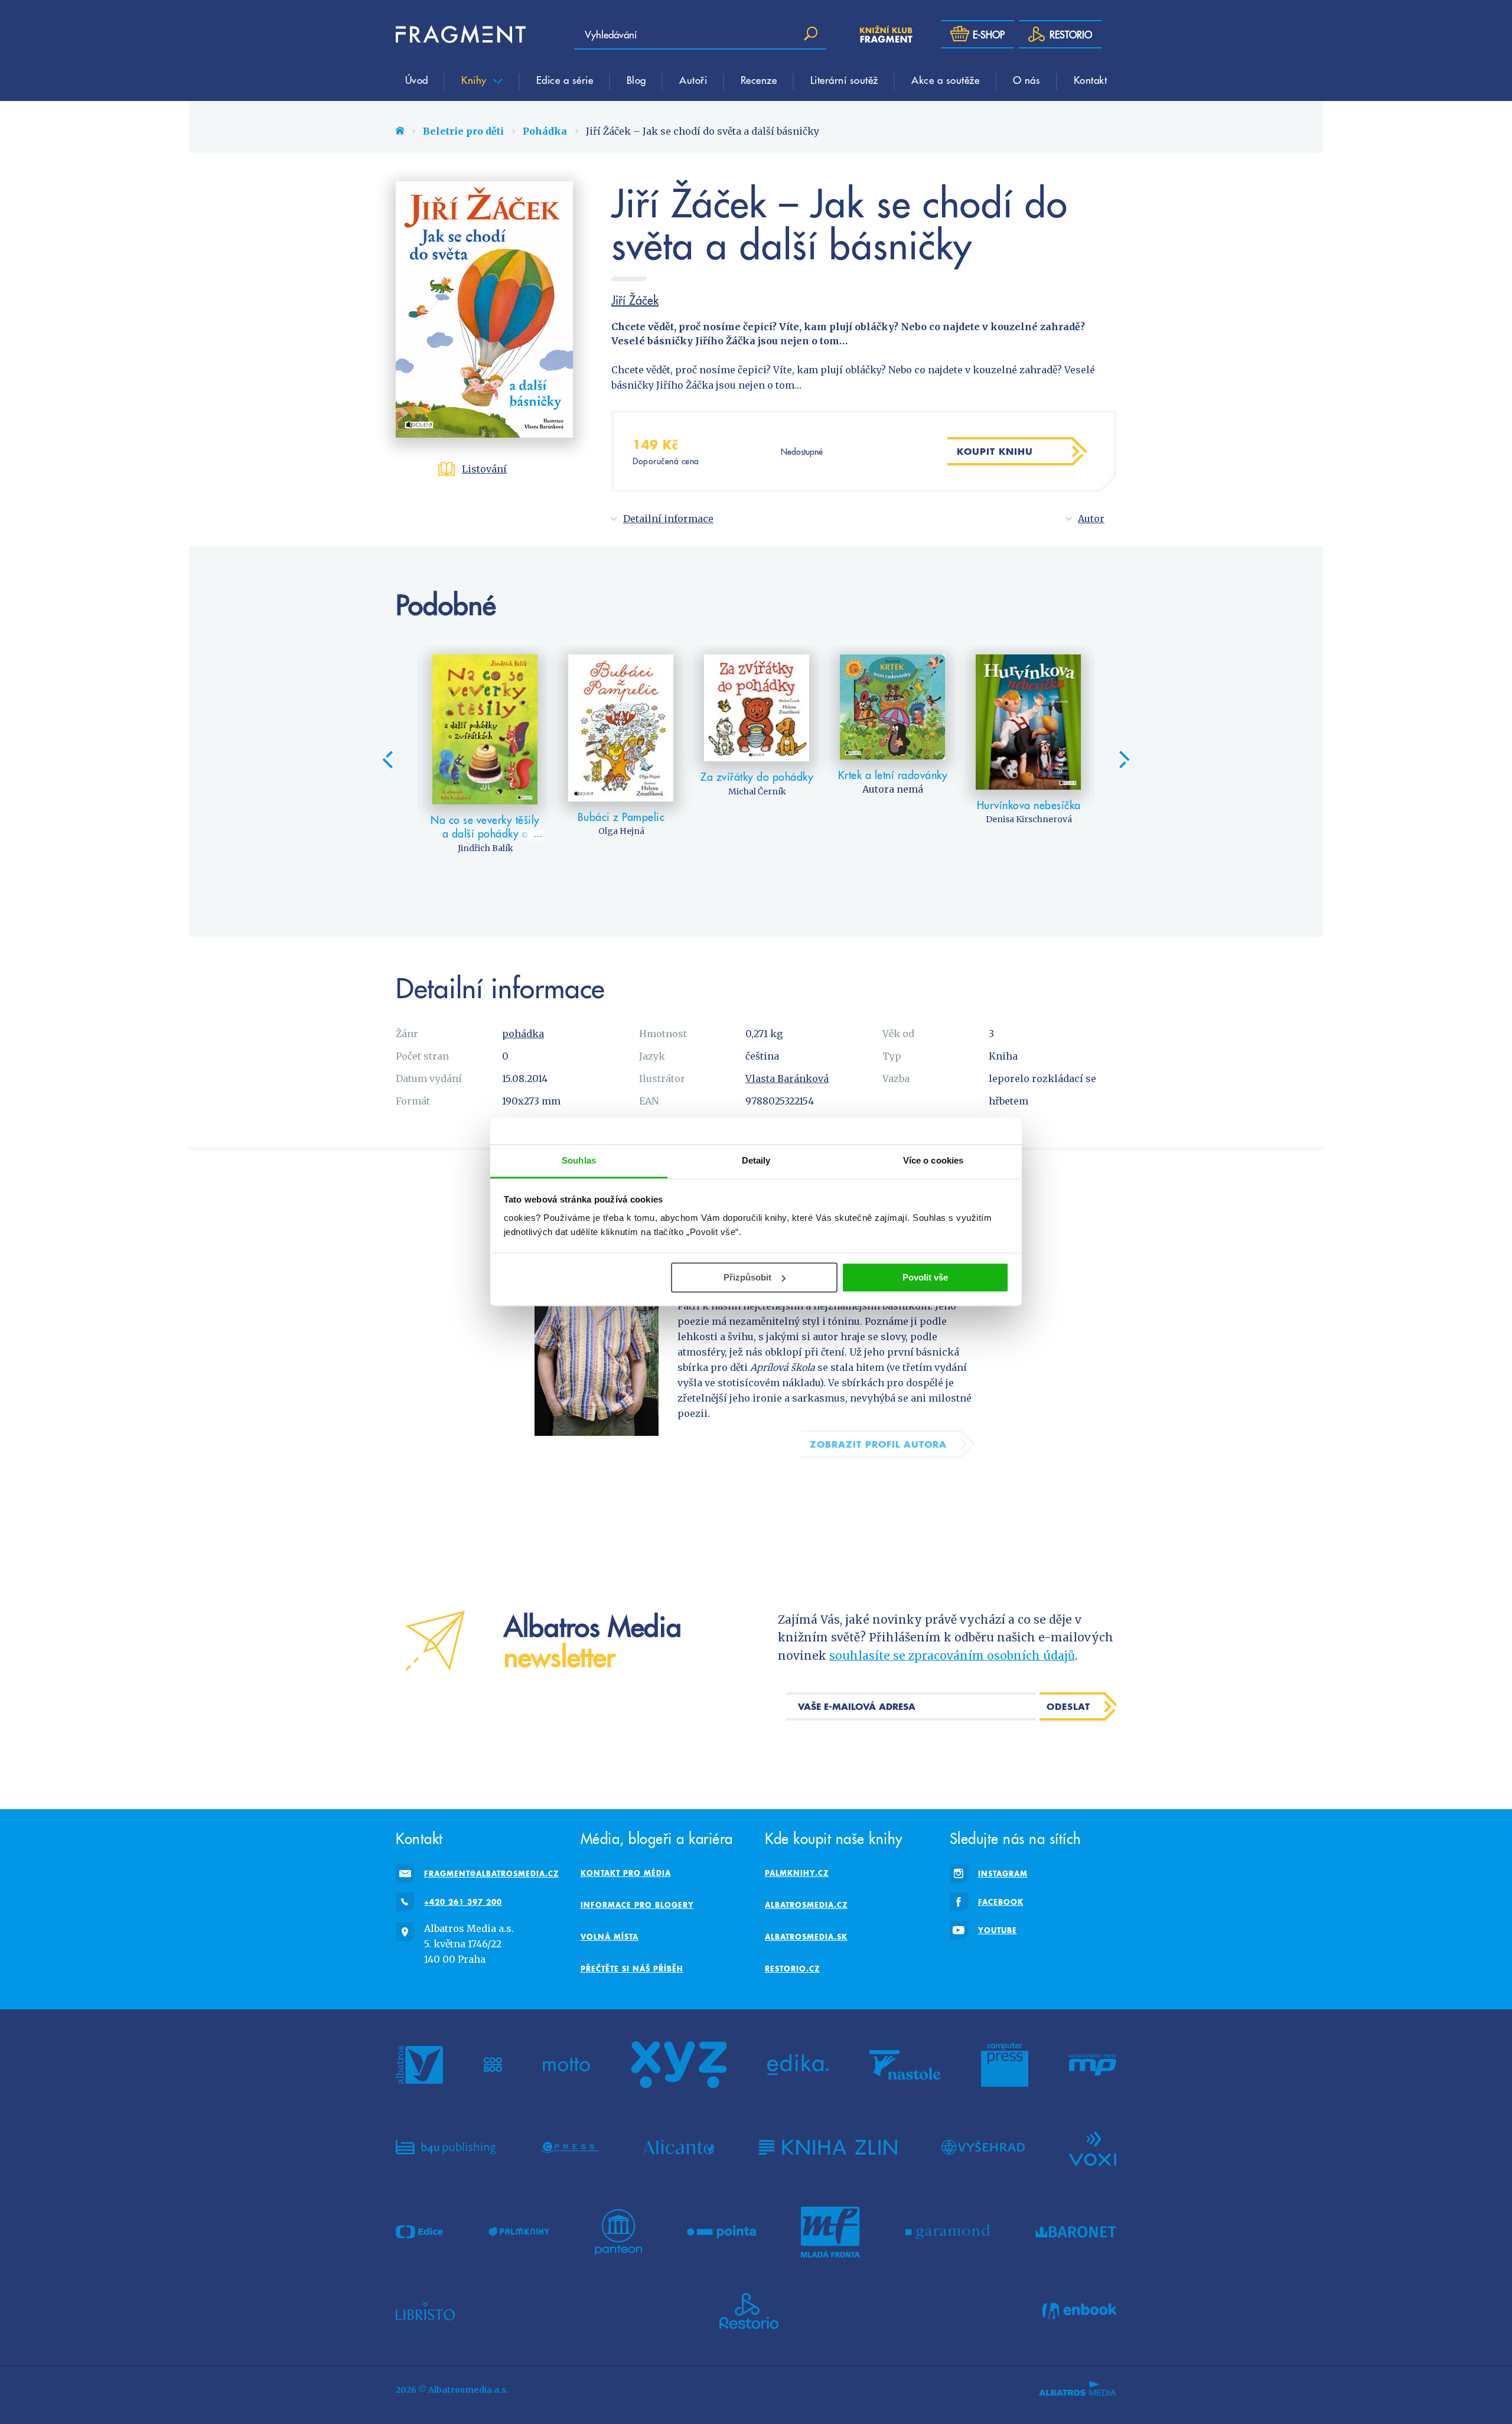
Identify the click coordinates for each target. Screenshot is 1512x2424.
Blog (636, 80)
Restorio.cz (792, 1969)
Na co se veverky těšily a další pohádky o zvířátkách (485, 833)
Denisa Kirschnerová (1029, 819)
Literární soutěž (844, 80)
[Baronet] (1076, 2232)
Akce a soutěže (945, 80)
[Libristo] (425, 2311)
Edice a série (565, 80)
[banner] (461, 34)
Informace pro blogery (637, 1905)
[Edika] (798, 2065)
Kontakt (1091, 80)
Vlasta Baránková (787, 1079)
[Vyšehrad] (983, 2148)
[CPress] (569, 2148)
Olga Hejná (621, 831)
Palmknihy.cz (797, 1873)
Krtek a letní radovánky (893, 775)
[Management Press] (1093, 2065)
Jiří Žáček (635, 300)
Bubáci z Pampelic (621, 817)
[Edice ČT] (419, 2232)
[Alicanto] (679, 2148)
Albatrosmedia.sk (806, 1937)
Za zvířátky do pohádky (757, 776)
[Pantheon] (618, 2232)
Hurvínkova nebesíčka (1029, 805)
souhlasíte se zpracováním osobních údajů (952, 1656)
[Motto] (566, 2065)
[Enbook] (1079, 2311)
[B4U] (446, 2148)
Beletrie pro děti (463, 131)
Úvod (417, 80)
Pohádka (545, 131)
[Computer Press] (1005, 2065)
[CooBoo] (493, 2065)
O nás (1027, 80)
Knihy (475, 80)
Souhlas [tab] (579, 1160)
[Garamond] (948, 2232)
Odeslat (1068, 1706)
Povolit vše (925, 1277)
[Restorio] (749, 2311)
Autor (1091, 519)
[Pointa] (721, 2232)
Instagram (1003, 1874)
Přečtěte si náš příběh (632, 1969)
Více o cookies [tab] (933, 1160)
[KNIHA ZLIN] (828, 2148)
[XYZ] (679, 2065)
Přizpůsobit (747, 1277)
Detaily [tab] (756, 1160)
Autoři (693, 80)
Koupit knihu (995, 451)
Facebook (1001, 1902)
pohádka (523, 1034)
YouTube (998, 1930)
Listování (484, 469)
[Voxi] (1093, 2148)
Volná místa (610, 1937)
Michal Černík (757, 791)
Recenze (759, 80)
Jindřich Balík (485, 848)
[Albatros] (419, 2065)
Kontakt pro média (626, 1873)
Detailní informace (668, 519)
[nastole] (905, 2065)
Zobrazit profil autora (878, 1444)
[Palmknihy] (519, 2232)
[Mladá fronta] (830, 2232)
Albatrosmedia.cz (806, 1905)
